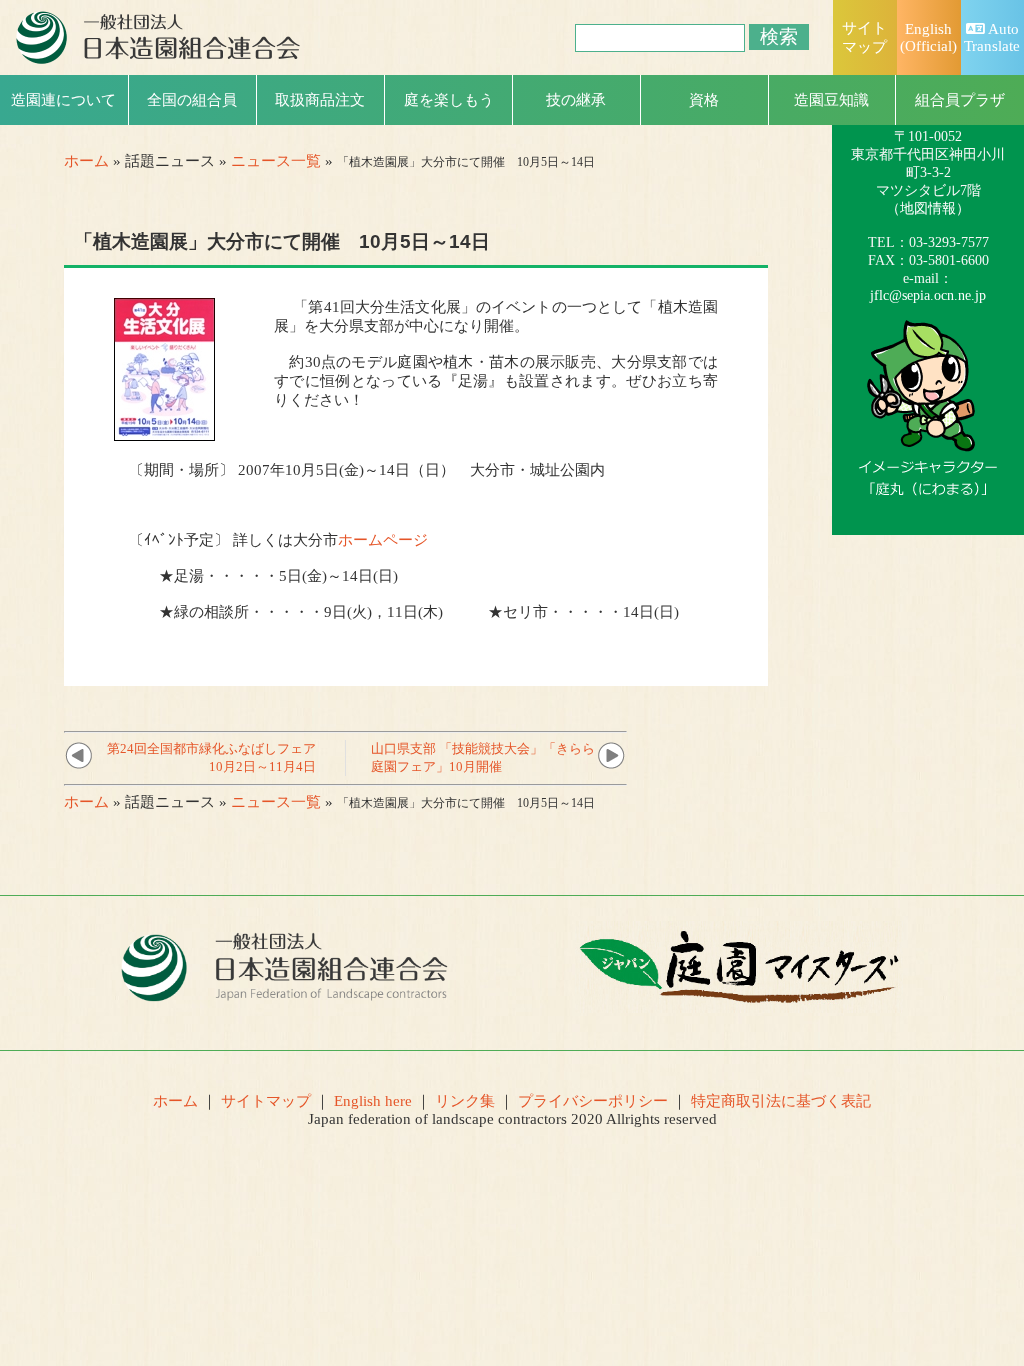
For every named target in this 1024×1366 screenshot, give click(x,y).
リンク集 (465, 1101)
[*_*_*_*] (928, 487)
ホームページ (383, 540)
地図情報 (928, 208)
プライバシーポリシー (593, 1101)
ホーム (86, 161)
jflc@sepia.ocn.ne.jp (928, 295)
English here (373, 1101)
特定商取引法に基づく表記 (781, 1101)
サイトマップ (266, 1101)
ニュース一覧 (276, 161)
